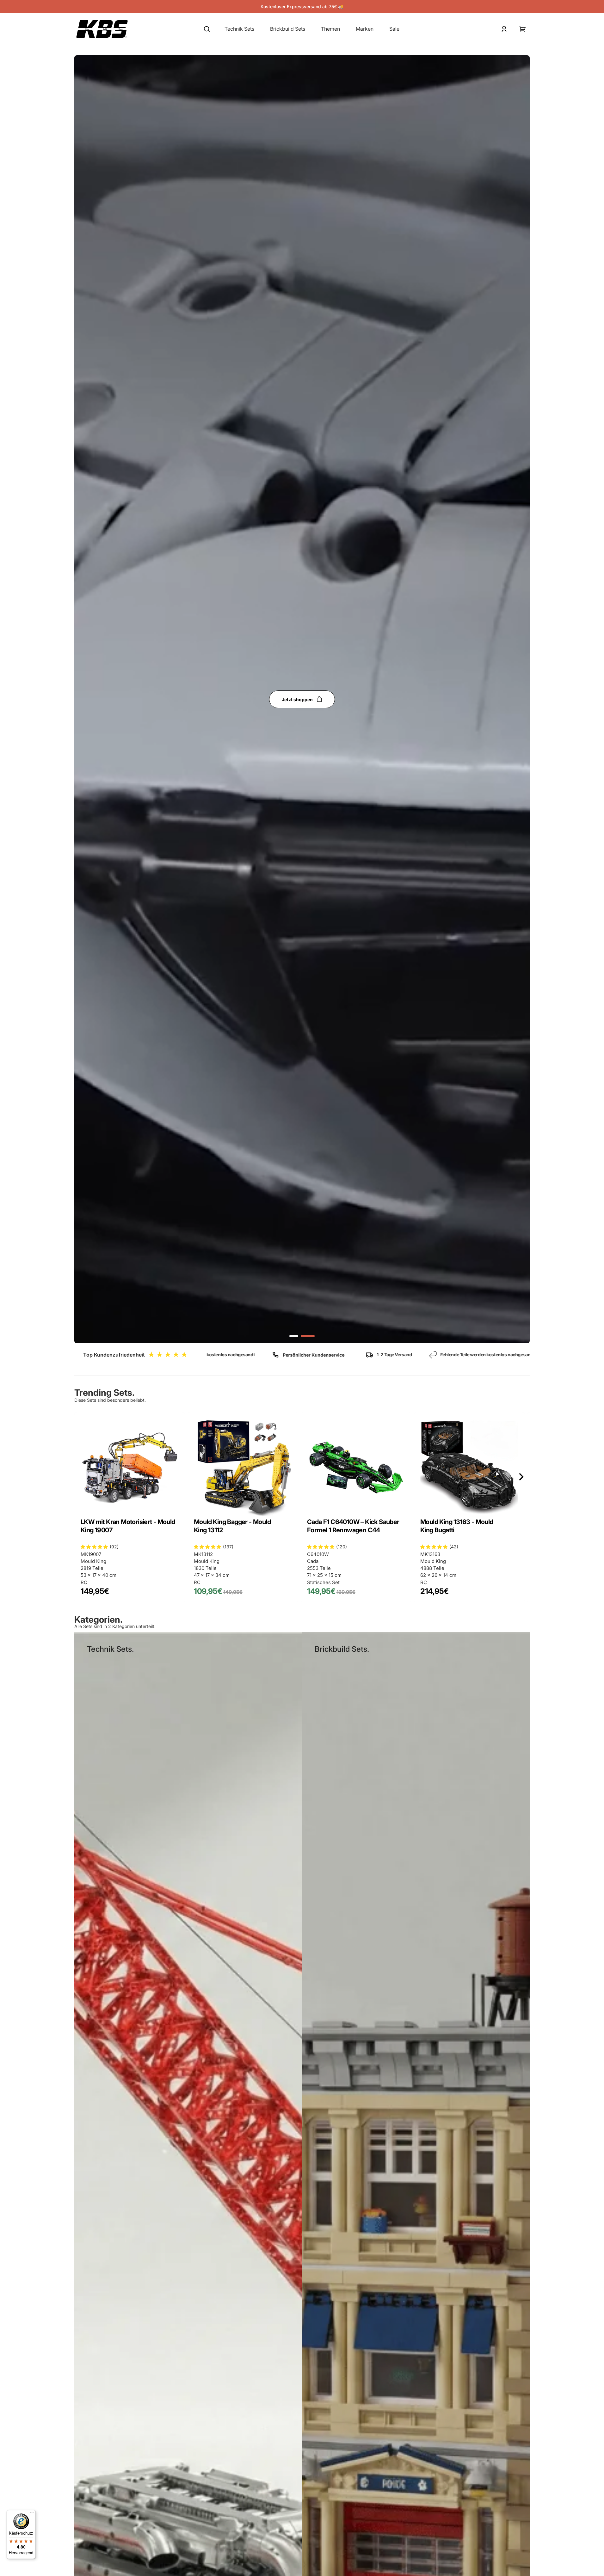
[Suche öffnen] (207, 29)
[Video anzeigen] (308, 1336)
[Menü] (32, 2514)
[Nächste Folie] (521, 1477)
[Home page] (102, 29)
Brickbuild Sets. (342, 1649)
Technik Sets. (110, 1649)
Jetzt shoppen (297, 699)
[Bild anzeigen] (294, 1336)
